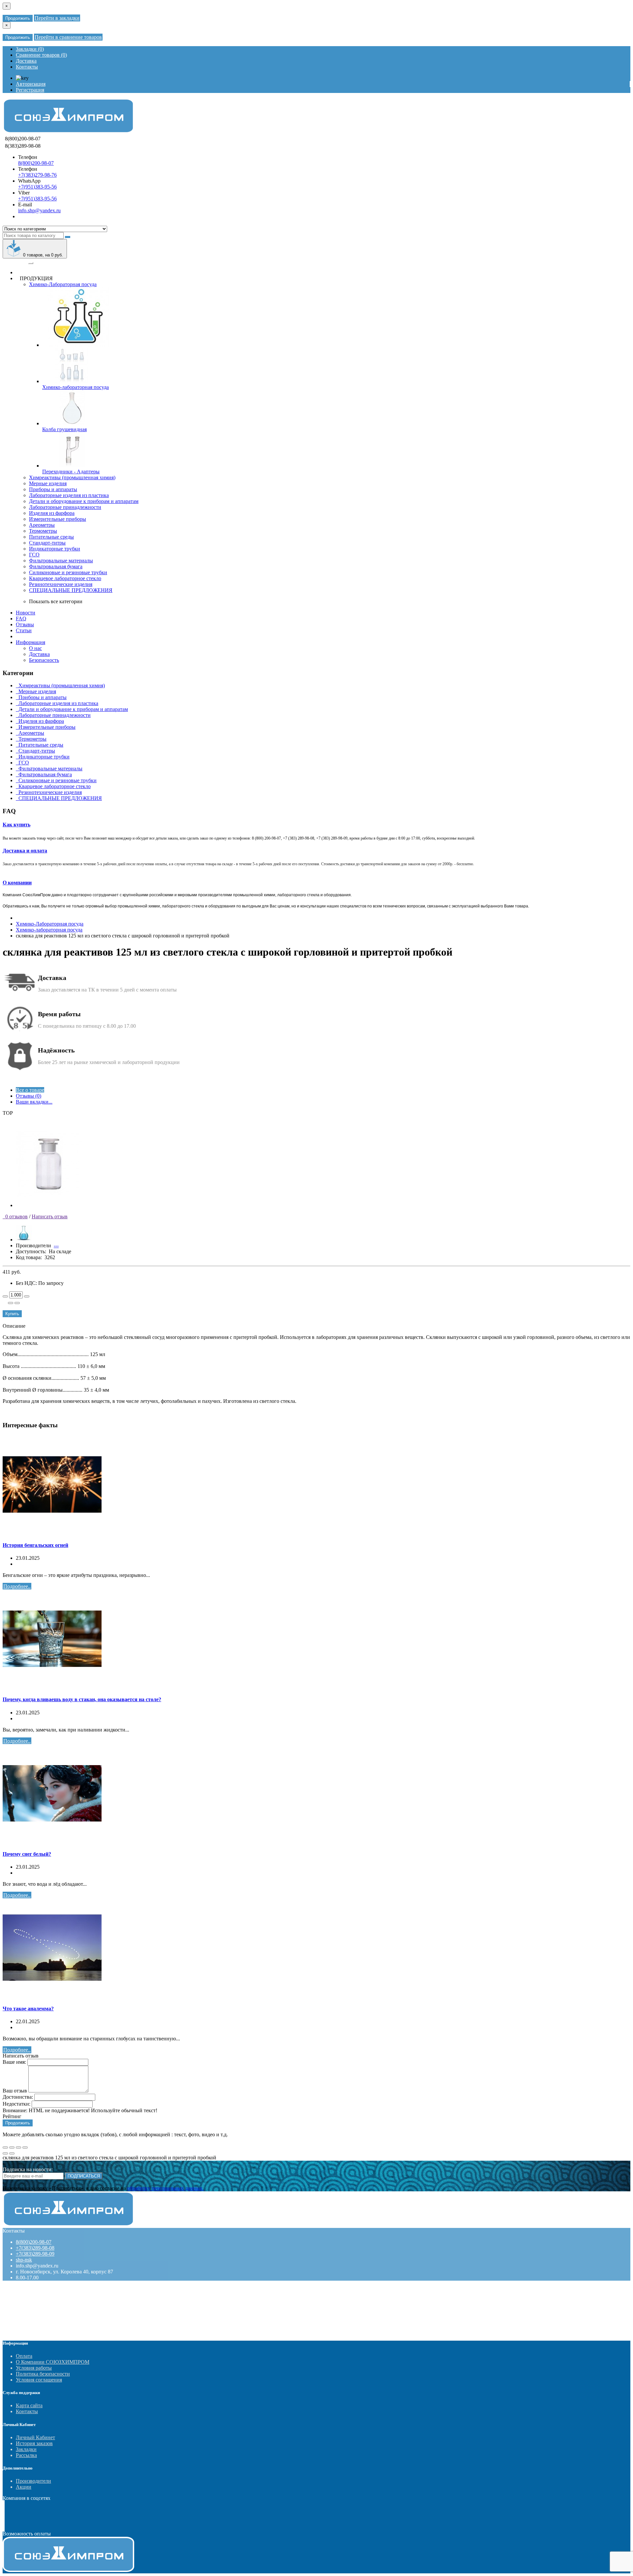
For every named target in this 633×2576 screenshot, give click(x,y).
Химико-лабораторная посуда (75, 387)
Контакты (27, 2411)
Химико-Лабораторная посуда (63, 284)
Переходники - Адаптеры (71, 472)
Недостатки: (16, 2104)
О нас (35, 648)
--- (56, 1245)
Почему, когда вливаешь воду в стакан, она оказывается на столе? (82, 1699)
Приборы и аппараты (53, 489)
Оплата (24, 2356)
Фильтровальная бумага (56, 566)
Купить (12, 1314)
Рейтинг (12, 2116)
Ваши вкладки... (34, 1102)
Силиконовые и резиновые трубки (68, 572)
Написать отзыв (50, 1216)
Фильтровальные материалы (61, 561)
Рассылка (26, 2455)
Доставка (39, 654)
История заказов (34, 2443)
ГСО (34, 555)
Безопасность (44, 660)
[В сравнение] (17, 1303)
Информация (30, 642)
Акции (24, 2487)
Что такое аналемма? (28, 2009)
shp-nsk (24, 2260)
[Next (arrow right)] (12, 2153)
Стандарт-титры (47, 543)
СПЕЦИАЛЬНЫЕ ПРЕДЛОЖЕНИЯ (71, 590)
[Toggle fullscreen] (18, 2147)
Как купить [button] (16, 825)
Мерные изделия (48, 483)
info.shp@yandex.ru (39, 210)
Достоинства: (18, 2097)
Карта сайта (29, 2405)
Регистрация (30, 90)
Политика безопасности (43, 2374)
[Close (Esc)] (5, 2147)
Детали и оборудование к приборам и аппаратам (84, 501)
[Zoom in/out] (25, 2147)
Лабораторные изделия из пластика (69, 495)
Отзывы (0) (29, 1096)
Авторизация (31, 84)
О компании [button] (17, 883)
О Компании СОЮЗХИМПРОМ (53, 2362)
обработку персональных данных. (166, 2188)
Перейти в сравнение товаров (68, 37)
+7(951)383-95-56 (37, 187)
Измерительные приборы (58, 519)
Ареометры (42, 525)
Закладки (26, 2449)
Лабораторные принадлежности (65, 507)
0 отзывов (15, 1216)
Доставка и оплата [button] (25, 851)
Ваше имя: (14, 2062)
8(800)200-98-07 (36, 163)
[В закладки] (11, 1303)
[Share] (12, 2147)
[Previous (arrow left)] (5, 2153)
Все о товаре (30, 1090)
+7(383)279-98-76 (37, 175)
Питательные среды (51, 537)
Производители (33, 2481)
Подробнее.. (17, 1586)
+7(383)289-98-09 (35, 2254)
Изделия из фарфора (52, 513)
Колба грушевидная (64, 429)
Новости (26, 613)
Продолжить (18, 18)
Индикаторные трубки (55, 549)
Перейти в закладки (57, 18)
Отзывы (25, 624)
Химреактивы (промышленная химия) (72, 477)
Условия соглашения (39, 2380)
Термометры (43, 531)
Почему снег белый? (27, 1854)
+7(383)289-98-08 (35, 2248)
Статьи (24, 630)
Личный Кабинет (35, 2437)
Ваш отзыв (15, 2091)
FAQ (21, 619)
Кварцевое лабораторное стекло (65, 578)
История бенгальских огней (35, 1545)
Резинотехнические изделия (61, 584)
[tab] (316, 825)
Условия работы (34, 2368)
